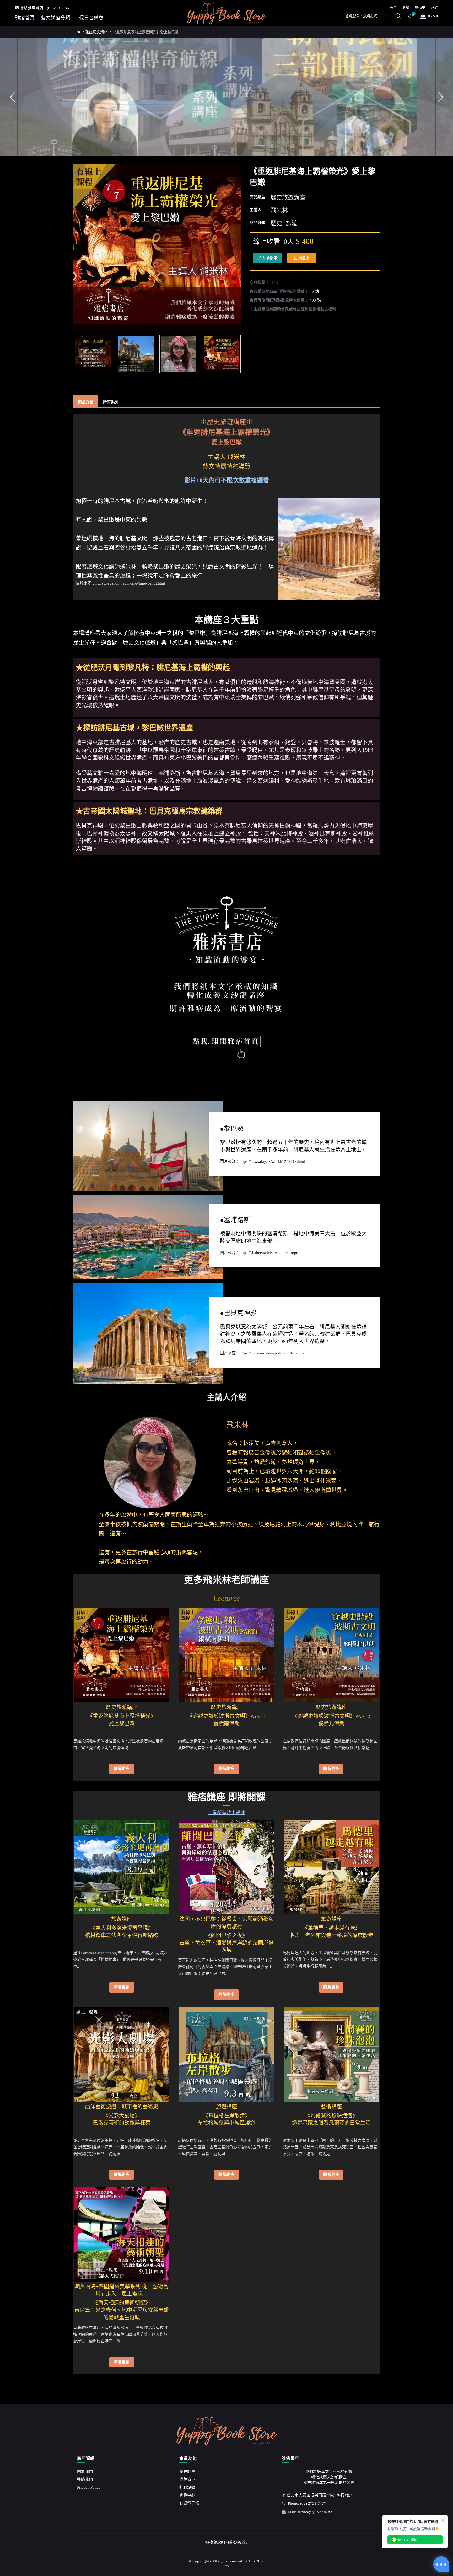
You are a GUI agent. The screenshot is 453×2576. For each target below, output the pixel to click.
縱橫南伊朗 (226, 1723)
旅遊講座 (122, 1919)
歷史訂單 (187, 2472)
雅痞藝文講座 (96, 32)
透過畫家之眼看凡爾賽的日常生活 (331, 2123)
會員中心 (187, 2495)
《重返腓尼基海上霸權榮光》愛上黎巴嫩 (145, 32)
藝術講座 (331, 2107)
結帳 (434, 8)
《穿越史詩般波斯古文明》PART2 (331, 1712)
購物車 (420, 8)
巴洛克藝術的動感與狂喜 (122, 2123)
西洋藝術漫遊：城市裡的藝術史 (122, 2107)
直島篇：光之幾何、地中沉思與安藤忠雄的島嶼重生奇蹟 (122, 2314)
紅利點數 (187, 2487)
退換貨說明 (215, 2542)
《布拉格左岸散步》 (226, 2112)
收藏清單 (187, 2479)
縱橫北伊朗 (331, 1723)
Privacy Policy (89, 2487)
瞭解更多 (122, 1769)
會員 (393, 8)
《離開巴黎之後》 (226, 1932)
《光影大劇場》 (122, 2112)
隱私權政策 (238, 2542)
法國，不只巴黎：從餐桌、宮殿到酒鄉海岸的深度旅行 (226, 1923)
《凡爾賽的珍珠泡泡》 (331, 2112)
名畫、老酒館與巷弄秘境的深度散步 (331, 1935)
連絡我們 (85, 2479)
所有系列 (111, 402)
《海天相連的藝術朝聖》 (122, 2299)
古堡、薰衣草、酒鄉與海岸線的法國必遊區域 (226, 1946)
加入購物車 (268, 258)
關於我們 (85, 2472)
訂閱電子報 (189, 2503)
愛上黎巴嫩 (122, 1723)
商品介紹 (86, 402)
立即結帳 (301, 258)
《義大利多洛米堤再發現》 (122, 1924)
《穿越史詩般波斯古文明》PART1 (226, 1712)
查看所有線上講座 (226, 1813)
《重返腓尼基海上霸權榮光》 (122, 1712)
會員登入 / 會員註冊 (361, 16)
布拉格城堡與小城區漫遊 (226, 2123)
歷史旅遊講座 (122, 1707)
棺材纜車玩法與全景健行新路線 (122, 1935)
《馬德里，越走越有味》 (331, 1924)
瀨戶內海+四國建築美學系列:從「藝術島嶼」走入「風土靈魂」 (122, 2290)
